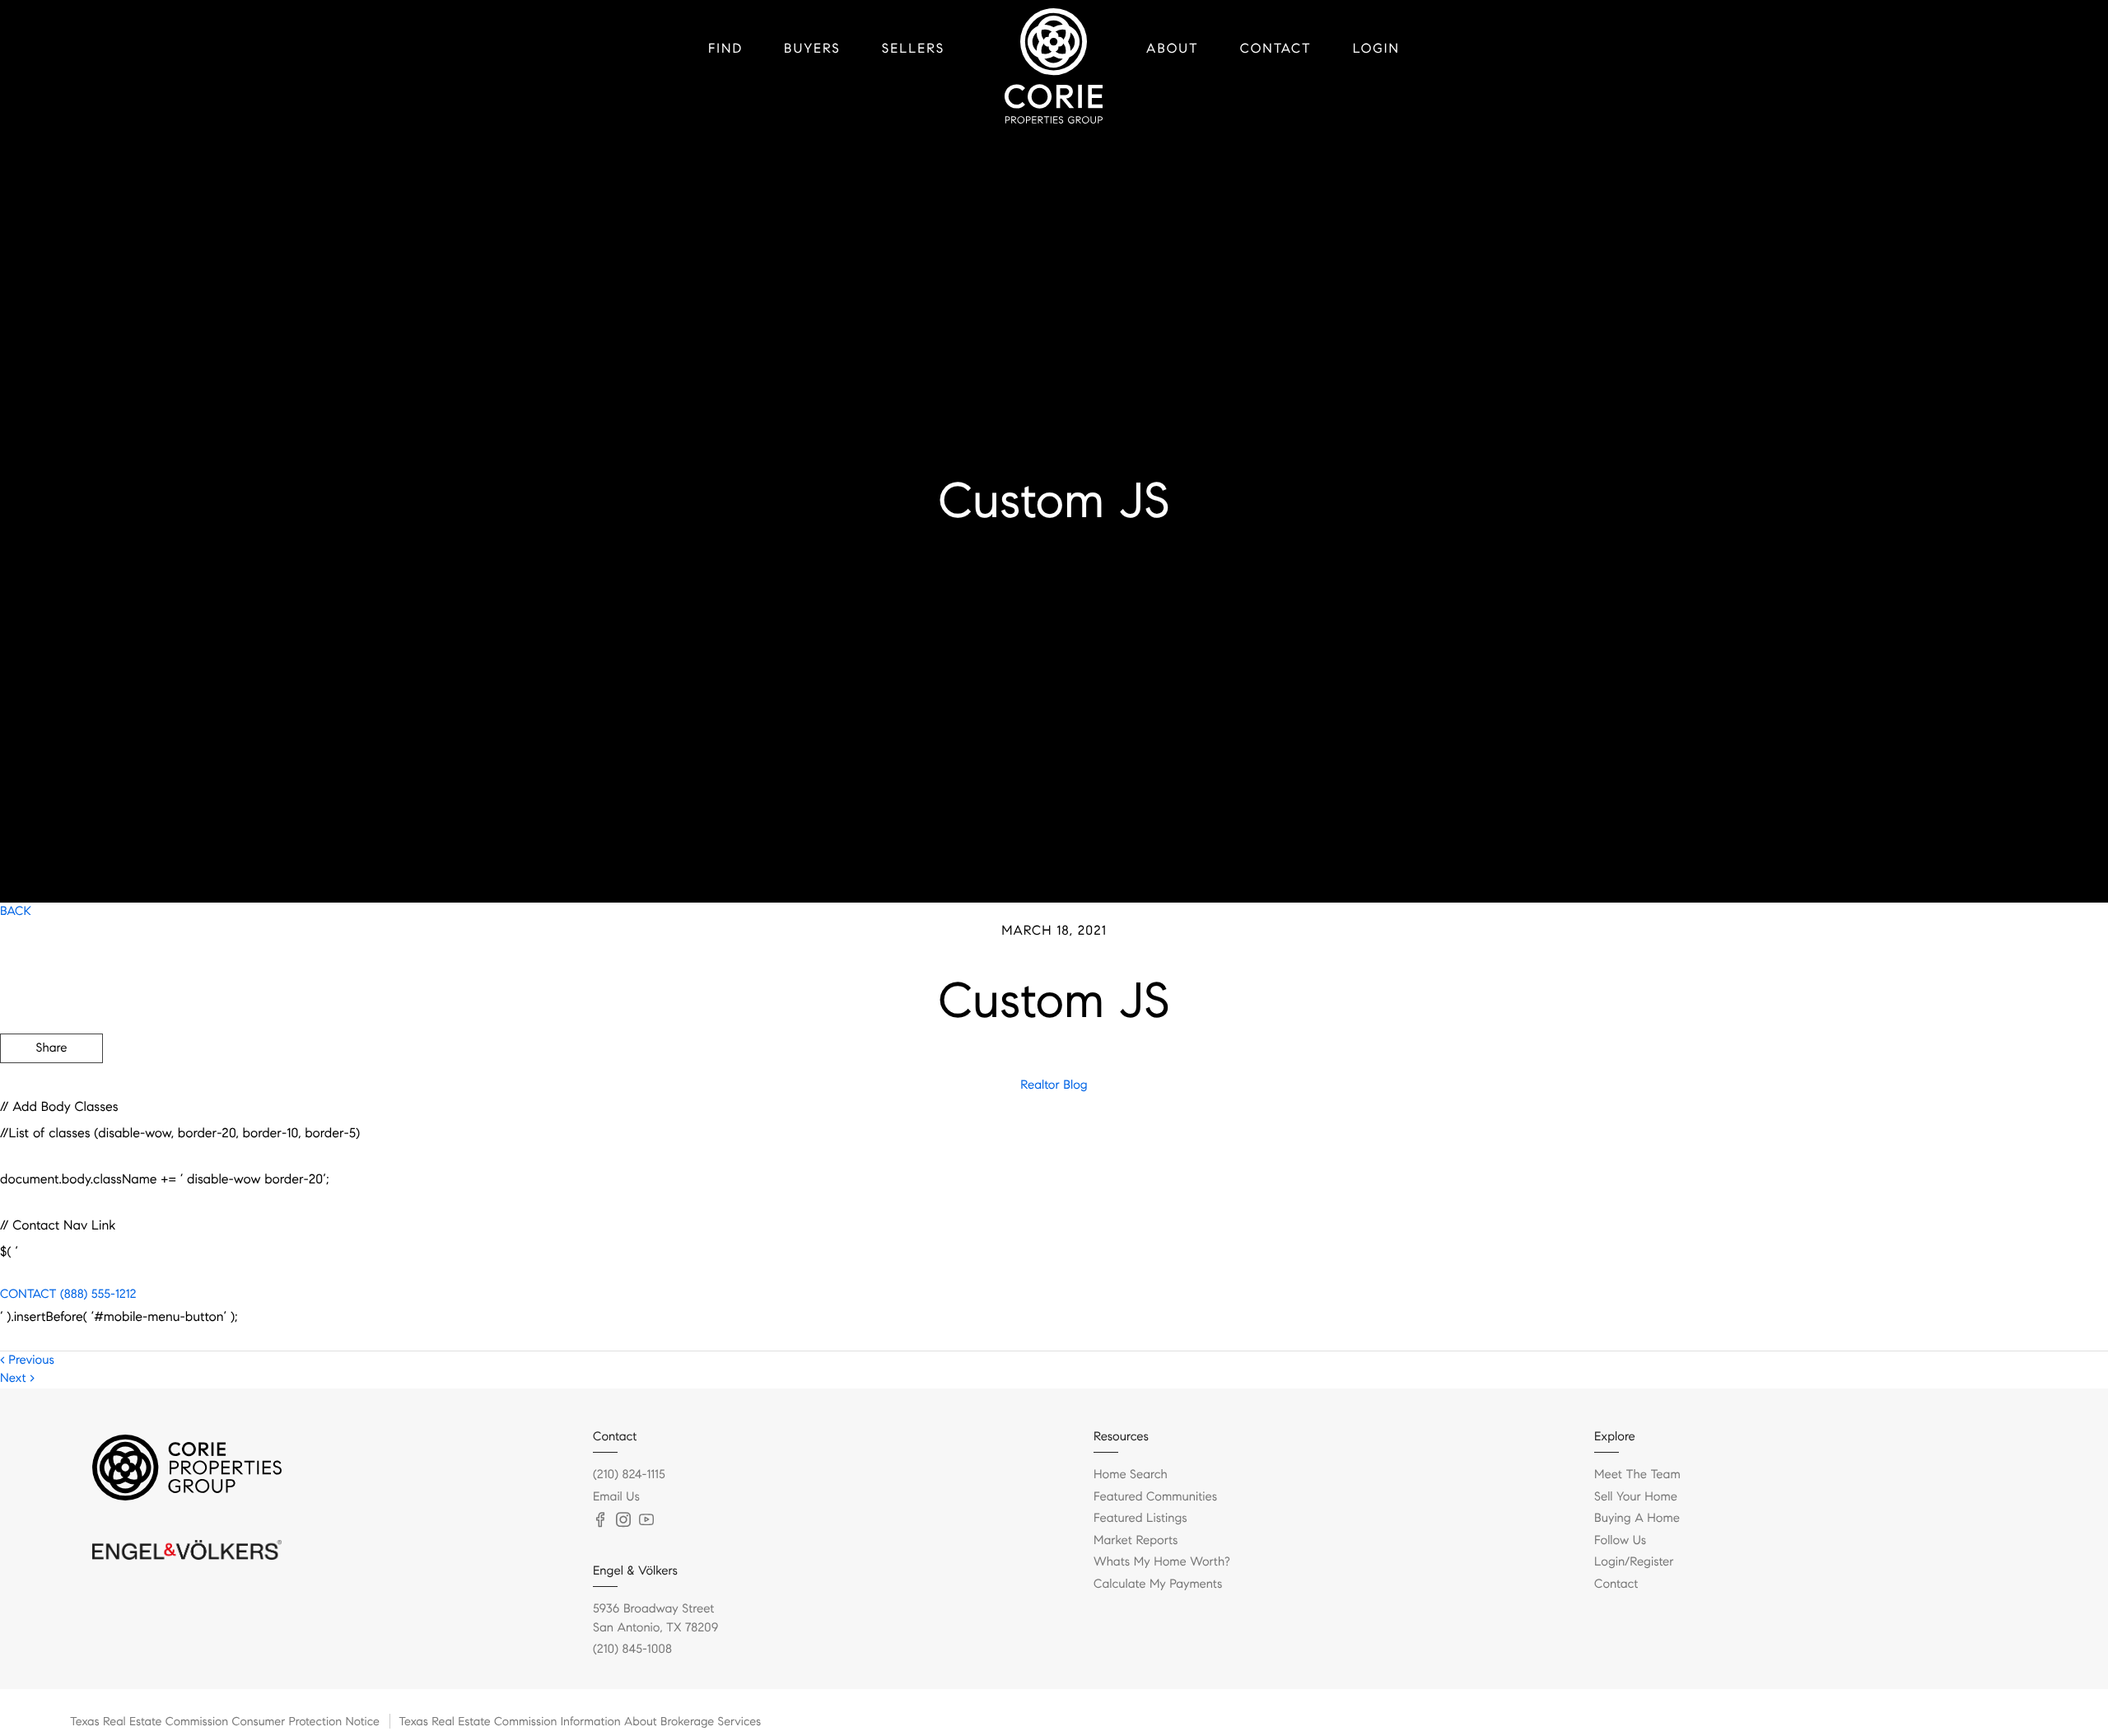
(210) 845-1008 (632, 1650)
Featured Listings (1140, 1519)
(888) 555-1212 (96, 1295)
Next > (17, 1379)
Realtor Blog (1054, 1085)
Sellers (913, 49)
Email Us (616, 1497)
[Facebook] (600, 1520)
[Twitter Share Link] (51, 1094)
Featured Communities (1155, 1497)
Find (725, 49)
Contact (1276, 49)
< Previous (27, 1360)
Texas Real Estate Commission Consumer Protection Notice (225, 1721)
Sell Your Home (1636, 1497)
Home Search (1131, 1475)
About (1173, 49)
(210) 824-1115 (629, 1475)
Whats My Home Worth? (1162, 1562)
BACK (16, 912)
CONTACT (28, 1295)
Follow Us (1620, 1541)
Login (1376, 49)
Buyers (812, 49)
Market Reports (1136, 1541)
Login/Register (1634, 1562)
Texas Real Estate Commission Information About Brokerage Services (580, 1721)
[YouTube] (646, 1520)
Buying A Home (1637, 1519)
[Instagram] (623, 1520)
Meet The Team (1637, 1475)
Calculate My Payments (1158, 1584)
